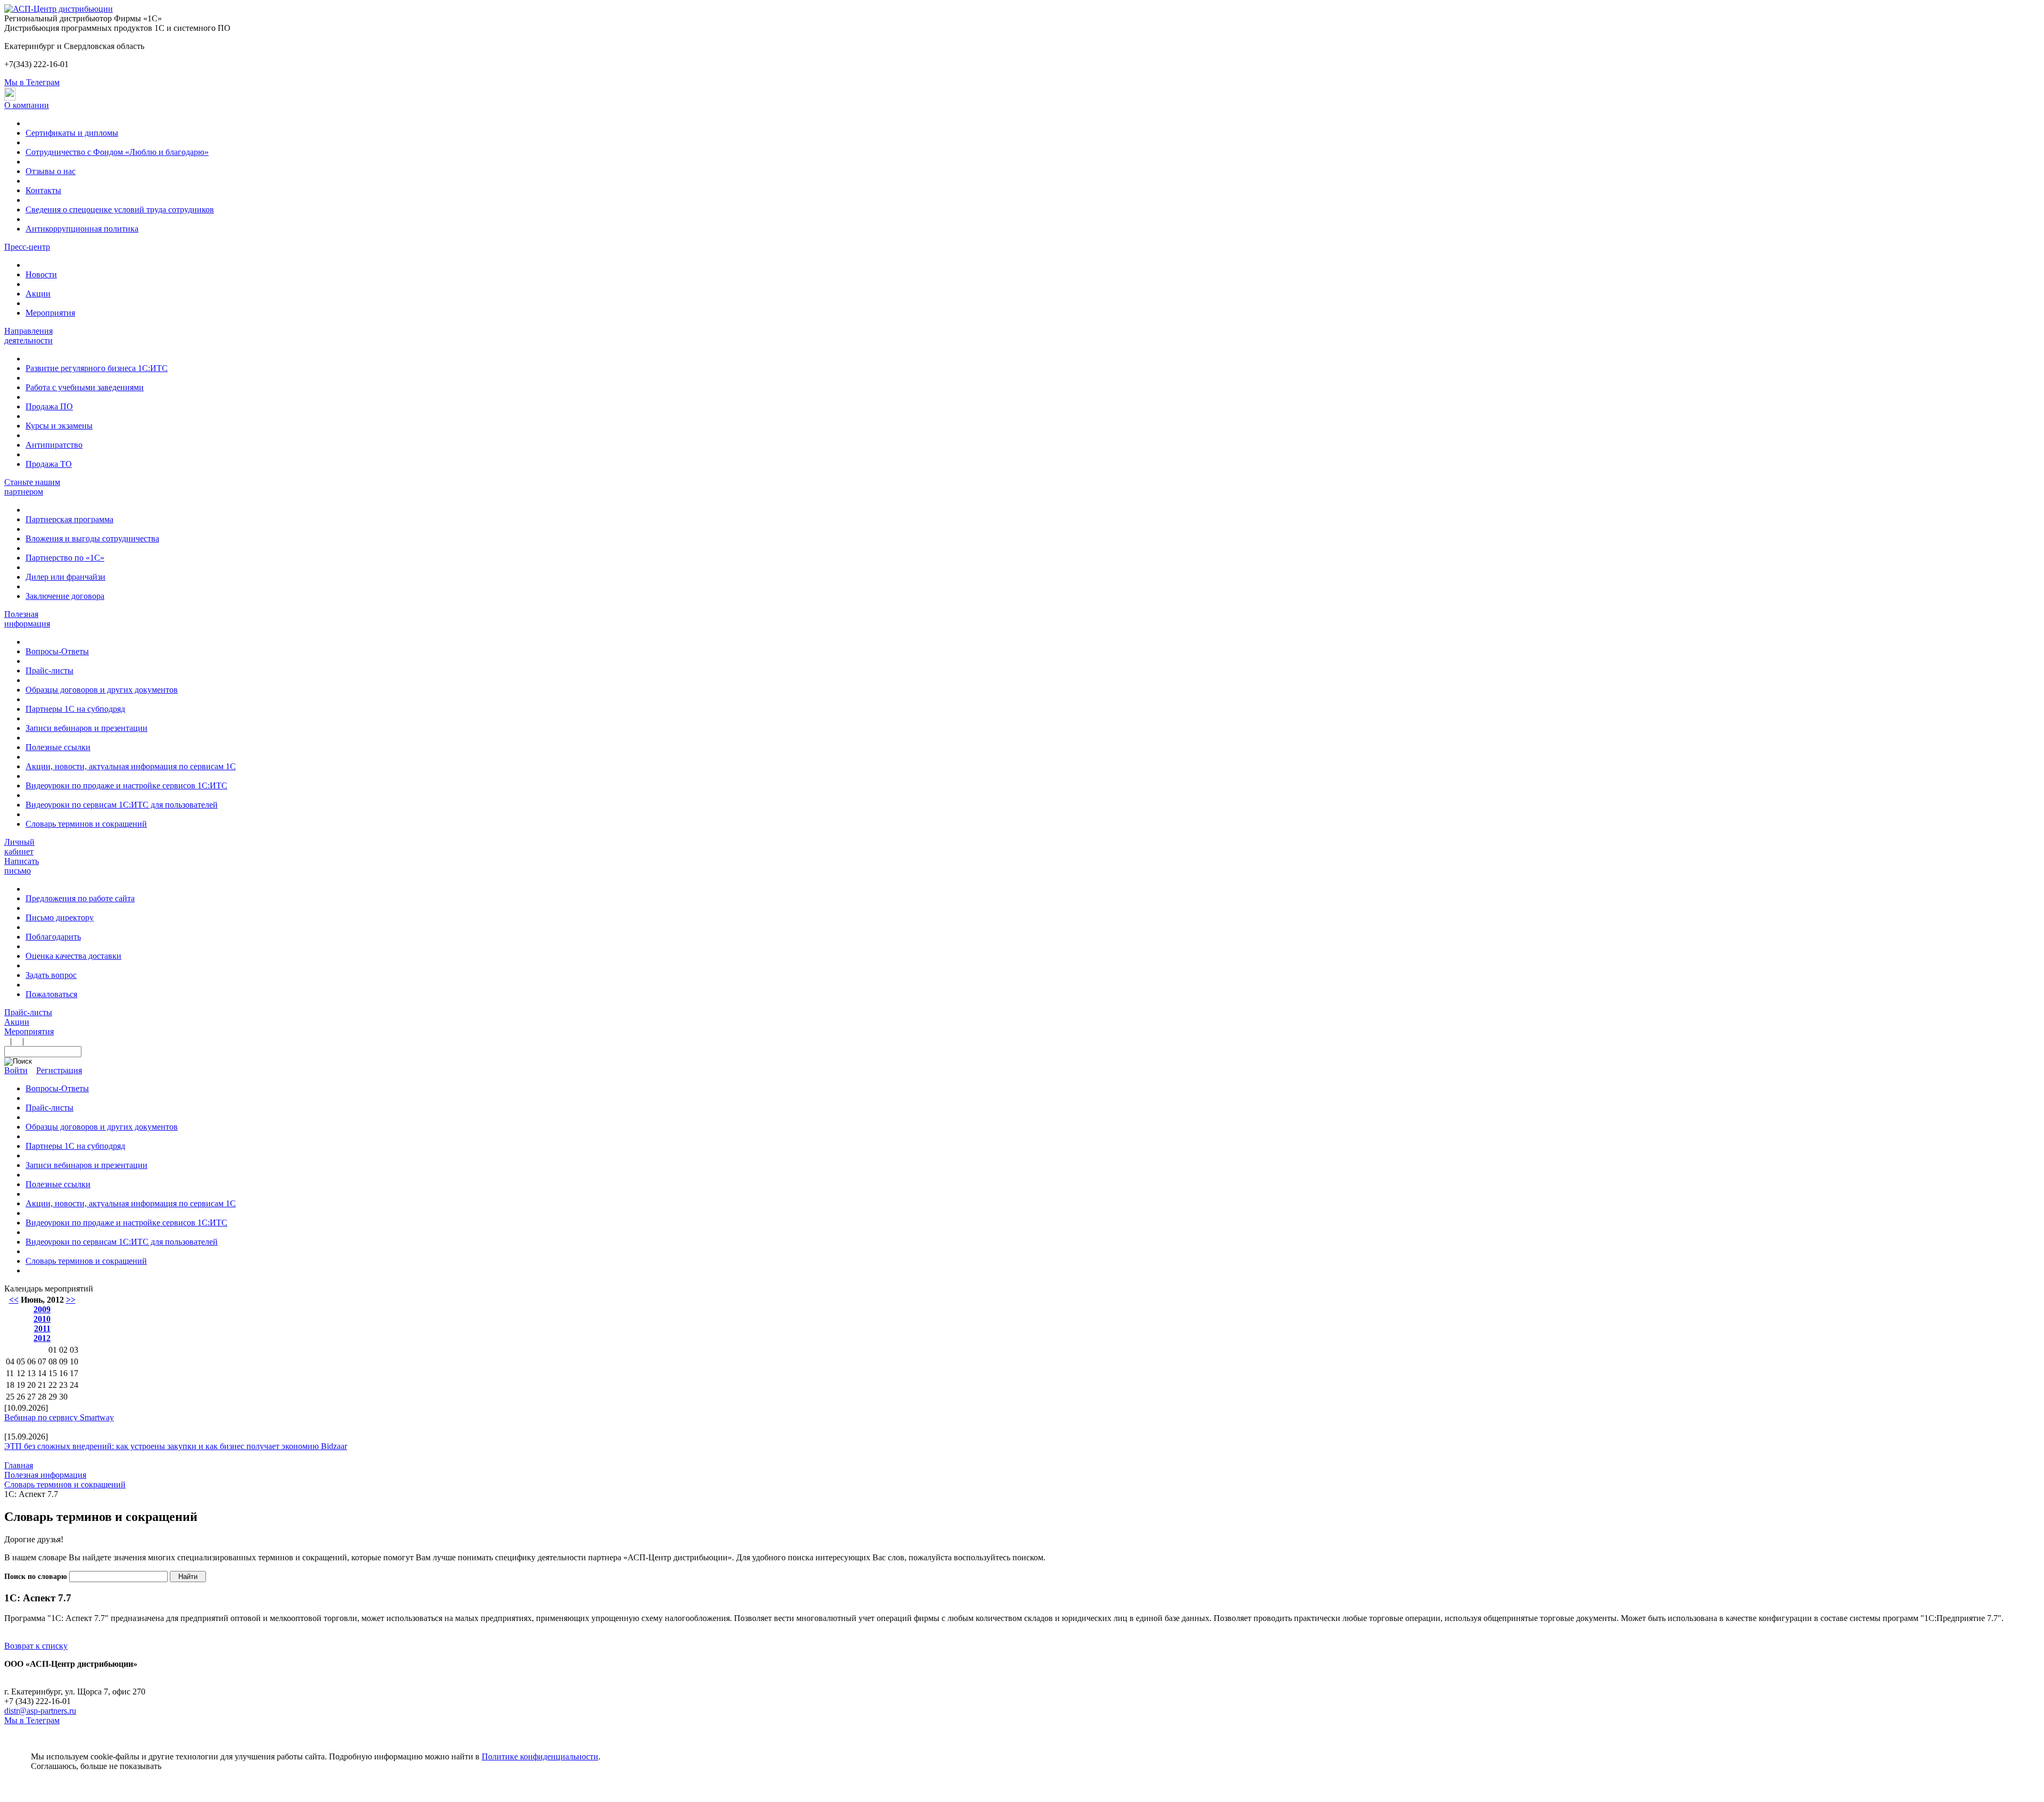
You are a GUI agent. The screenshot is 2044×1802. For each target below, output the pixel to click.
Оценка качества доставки (73, 956)
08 (53, 1361)
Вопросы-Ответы (57, 651)
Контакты (43, 190)
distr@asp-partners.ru (40, 1711)
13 (31, 1373)
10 (74, 1361)
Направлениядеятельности (28, 336)
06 (31, 1361)
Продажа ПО (49, 406)
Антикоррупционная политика (82, 229)
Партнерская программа (69, 519)
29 (53, 1397)
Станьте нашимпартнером (32, 487)
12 (21, 1373)
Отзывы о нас (51, 171)
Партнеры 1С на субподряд (75, 709)
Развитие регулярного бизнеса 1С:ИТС (97, 368)
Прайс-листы (50, 670)
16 (63, 1373)
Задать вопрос (51, 975)
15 (53, 1373)
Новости (41, 274)
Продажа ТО (49, 464)
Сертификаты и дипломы (72, 133)
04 (10, 1361)
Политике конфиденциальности (540, 1756)
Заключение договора (65, 596)
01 (53, 1350)
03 (74, 1350)
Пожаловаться (51, 994)
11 (10, 1373)
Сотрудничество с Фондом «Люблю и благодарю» (117, 152)
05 (21, 1361)
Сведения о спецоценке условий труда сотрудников (120, 209)
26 (21, 1397)
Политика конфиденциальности (63, 1673)
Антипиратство (54, 445)
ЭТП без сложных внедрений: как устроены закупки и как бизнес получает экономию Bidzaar (176, 1446)
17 (74, 1373)
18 (10, 1385)
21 (42, 1385)
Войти (16, 1070)
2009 (42, 1309)
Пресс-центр (27, 247)
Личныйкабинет (19, 847)
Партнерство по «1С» (65, 558)
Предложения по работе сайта (80, 898)
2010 (42, 1319)
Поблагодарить (53, 937)
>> (71, 1300)
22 (53, 1385)
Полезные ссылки (58, 747)
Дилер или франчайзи (65, 577)
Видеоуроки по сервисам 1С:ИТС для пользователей (122, 805)
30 (63, 1397)
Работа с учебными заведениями (85, 387)
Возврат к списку (36, 1646)
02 (63, 1350)
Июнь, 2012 (42, 1300)
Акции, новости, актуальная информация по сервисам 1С (131, 766)
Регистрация (59, 1070)
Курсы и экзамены (59, 426)
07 (42, 1361)
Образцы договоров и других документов (102, 690)
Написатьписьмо (22, 866)
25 (10, 1397)
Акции (38, 294)
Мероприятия (50, 313)
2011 (42, 1328)
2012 (42, 1338)
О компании (27, 105)
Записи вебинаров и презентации (86, 728)
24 (74, 1385)
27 (31, 1397)
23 (63, 1385)
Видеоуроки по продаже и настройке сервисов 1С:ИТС (126, 785)
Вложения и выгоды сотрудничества (92, 538)
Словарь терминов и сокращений (86, 824)
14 (42, 1373)
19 (21, 1385)
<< (14, 1300)
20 (31, 1385)
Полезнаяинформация (27, 619)
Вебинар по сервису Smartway (59, 1417)
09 (63, 1361)
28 (42, 1397)
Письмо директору (60, 918)
